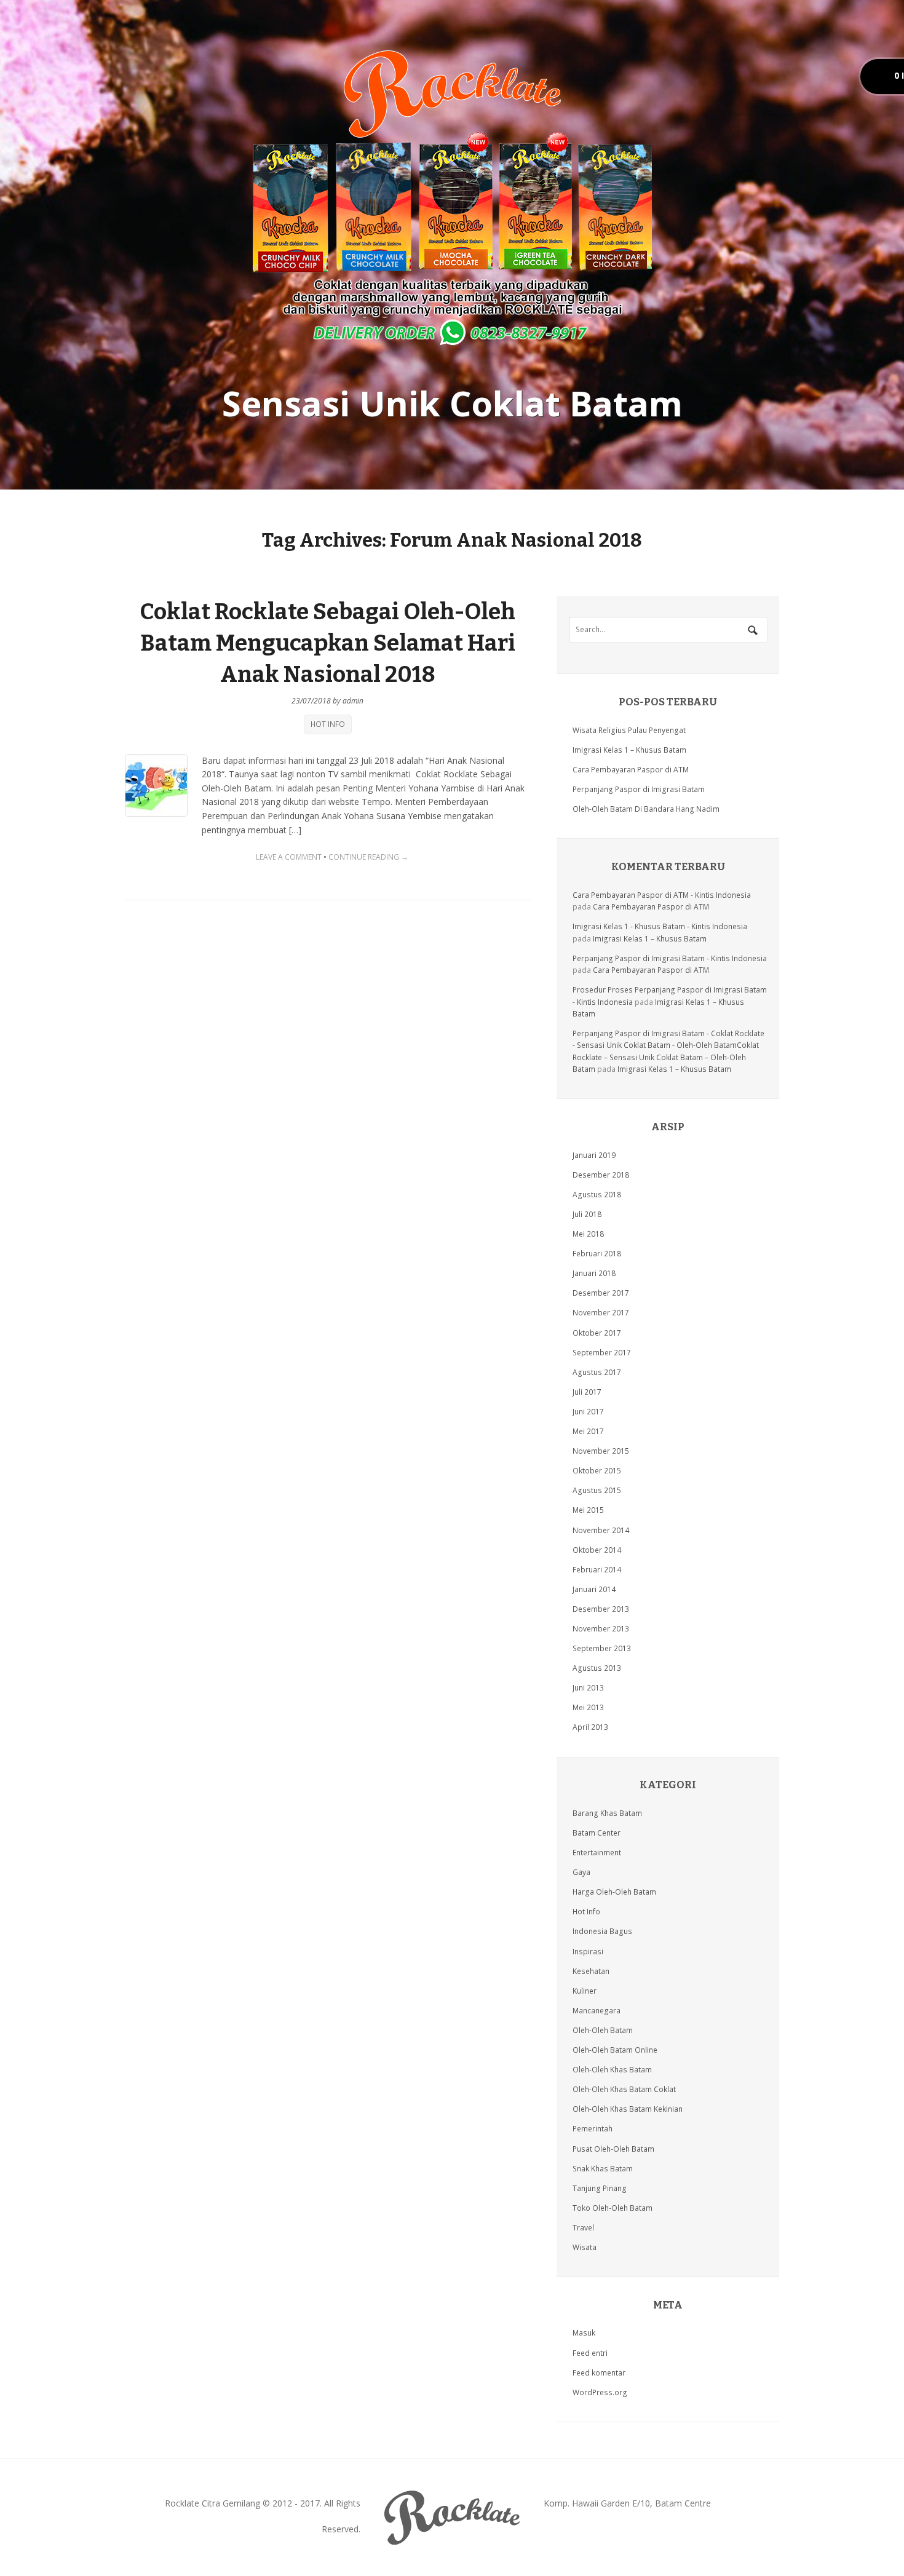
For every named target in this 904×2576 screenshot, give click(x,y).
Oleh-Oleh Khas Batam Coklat (624, 2089)
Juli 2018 (587, 1214)
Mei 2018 (588, 1234)
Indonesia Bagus (602, 1931)
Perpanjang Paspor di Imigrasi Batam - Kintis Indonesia (670, 958)
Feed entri (590, 2353)
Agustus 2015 (597, 1490)
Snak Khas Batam (603, 2169)
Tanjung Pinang (600, 2188)
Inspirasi (588, 1952)
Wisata (585, 2247)
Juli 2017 (587, 1392)
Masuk (584, 2333)
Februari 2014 (597, 1570)
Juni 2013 (588, 1688)
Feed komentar (599, 2373)
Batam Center (597, 1833)
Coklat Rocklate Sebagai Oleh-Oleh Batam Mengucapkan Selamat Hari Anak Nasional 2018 (328, 643)
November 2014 (601, 1530)
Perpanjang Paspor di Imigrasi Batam (639, 789)
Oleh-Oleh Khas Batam (612, 2070)
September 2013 (602, 1648)
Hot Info (328, 724)
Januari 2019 (594, 1155)
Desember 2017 (601, 1293)
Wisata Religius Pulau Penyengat (629, 730)
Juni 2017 (588, 1412)
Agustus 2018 (597, 1195)
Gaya (581, 1872)
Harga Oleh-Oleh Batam (614, 1892)
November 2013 (601, 1629)
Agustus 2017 (597, 1372)
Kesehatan (591, 1971)
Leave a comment (289, 857)
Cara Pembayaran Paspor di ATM (631, 770)
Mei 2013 (588, 1707)
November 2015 (601, 1451)
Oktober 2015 (597, 1471)
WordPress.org (600, 2392)
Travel (583, 2228)
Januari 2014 (594, 1589)
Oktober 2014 (597, 1550)
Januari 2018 (594, 1273)
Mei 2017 (588, 1431)
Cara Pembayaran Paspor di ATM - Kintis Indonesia (662, 895)
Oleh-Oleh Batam (603, 2030)
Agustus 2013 (597, 1668)
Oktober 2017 (597, 1333)
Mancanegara (597, 2011)
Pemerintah (593, 2129)
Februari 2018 (597, 1254)
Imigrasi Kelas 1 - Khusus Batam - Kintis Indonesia (660, 926)
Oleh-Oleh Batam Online (615, 2050)
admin (353, 701)
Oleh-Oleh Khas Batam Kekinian (628, 2109)
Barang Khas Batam (607, 1813)
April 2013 (590, 1727)
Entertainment (597, 1853)
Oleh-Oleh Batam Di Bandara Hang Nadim (646, 809)
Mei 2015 (588, 1510)
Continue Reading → (368, 857)
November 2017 (601, 1313)
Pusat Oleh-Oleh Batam (613, 2149)
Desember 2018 (601, 1175)
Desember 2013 (601, 1609)
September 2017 (602, 1353)
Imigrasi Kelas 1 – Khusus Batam (629, 750)
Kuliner (585, 1991)
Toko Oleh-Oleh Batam (613, 2208)
